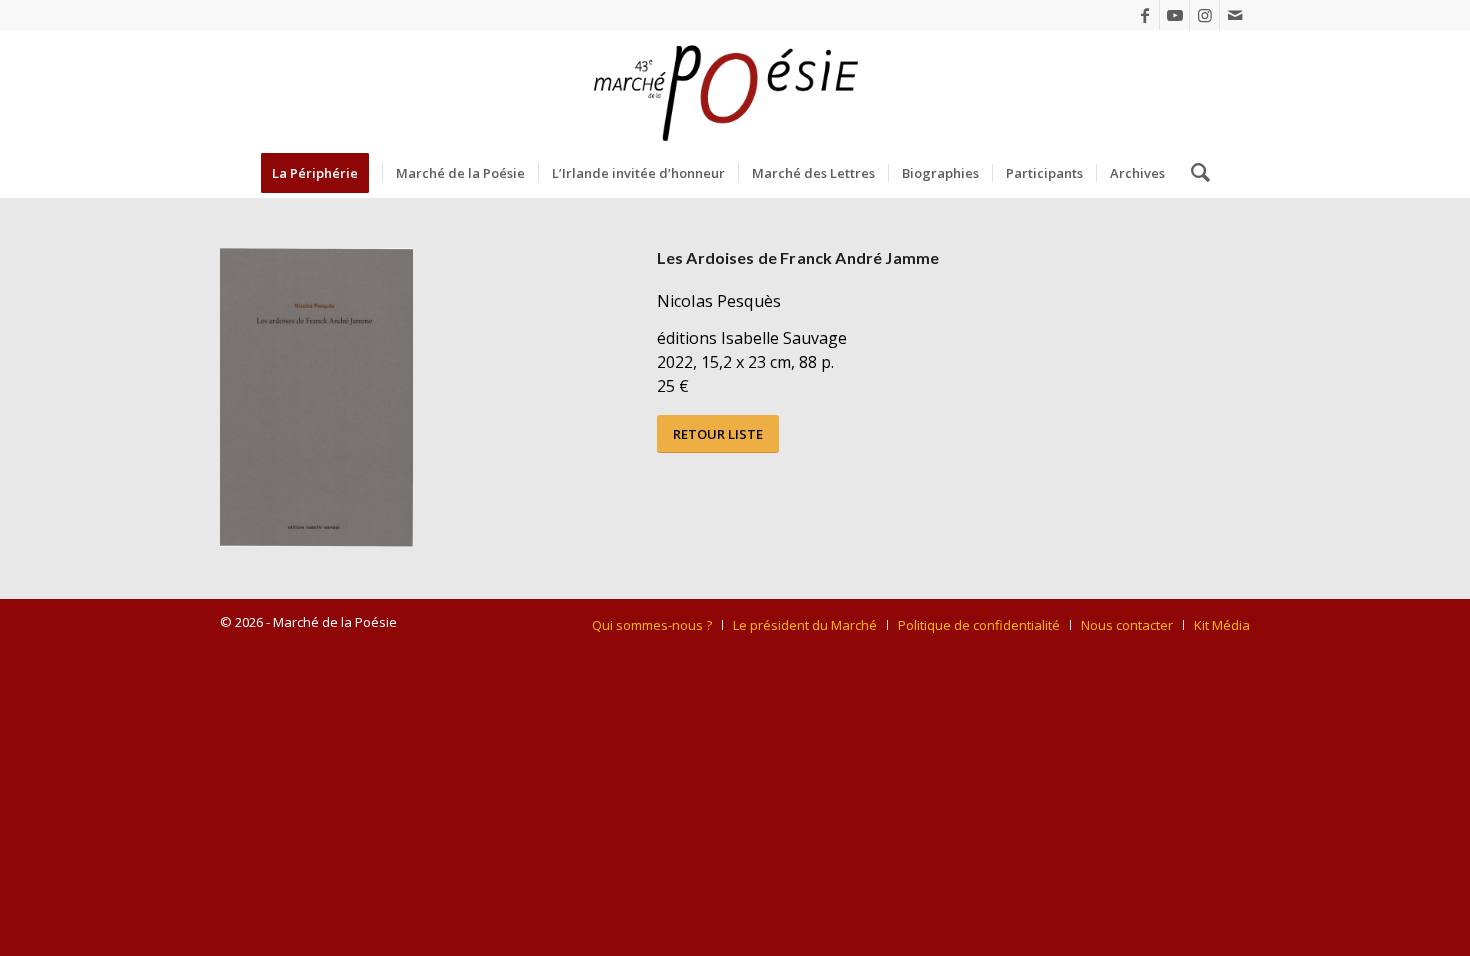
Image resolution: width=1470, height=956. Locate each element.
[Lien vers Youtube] (1174, 15)
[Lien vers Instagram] (1204, 15)
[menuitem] (321, 173)
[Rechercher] (1194, 173)
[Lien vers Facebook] (1144, 15)
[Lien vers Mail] (1235, 15)
